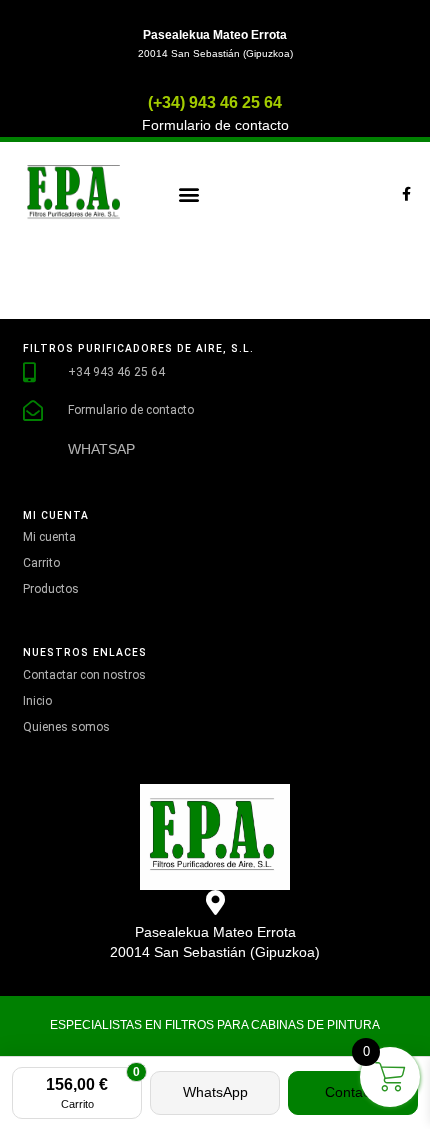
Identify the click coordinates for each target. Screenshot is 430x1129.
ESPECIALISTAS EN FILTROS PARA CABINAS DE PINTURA (215, 1025)
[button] (188, 194)
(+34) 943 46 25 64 (215, 102)
